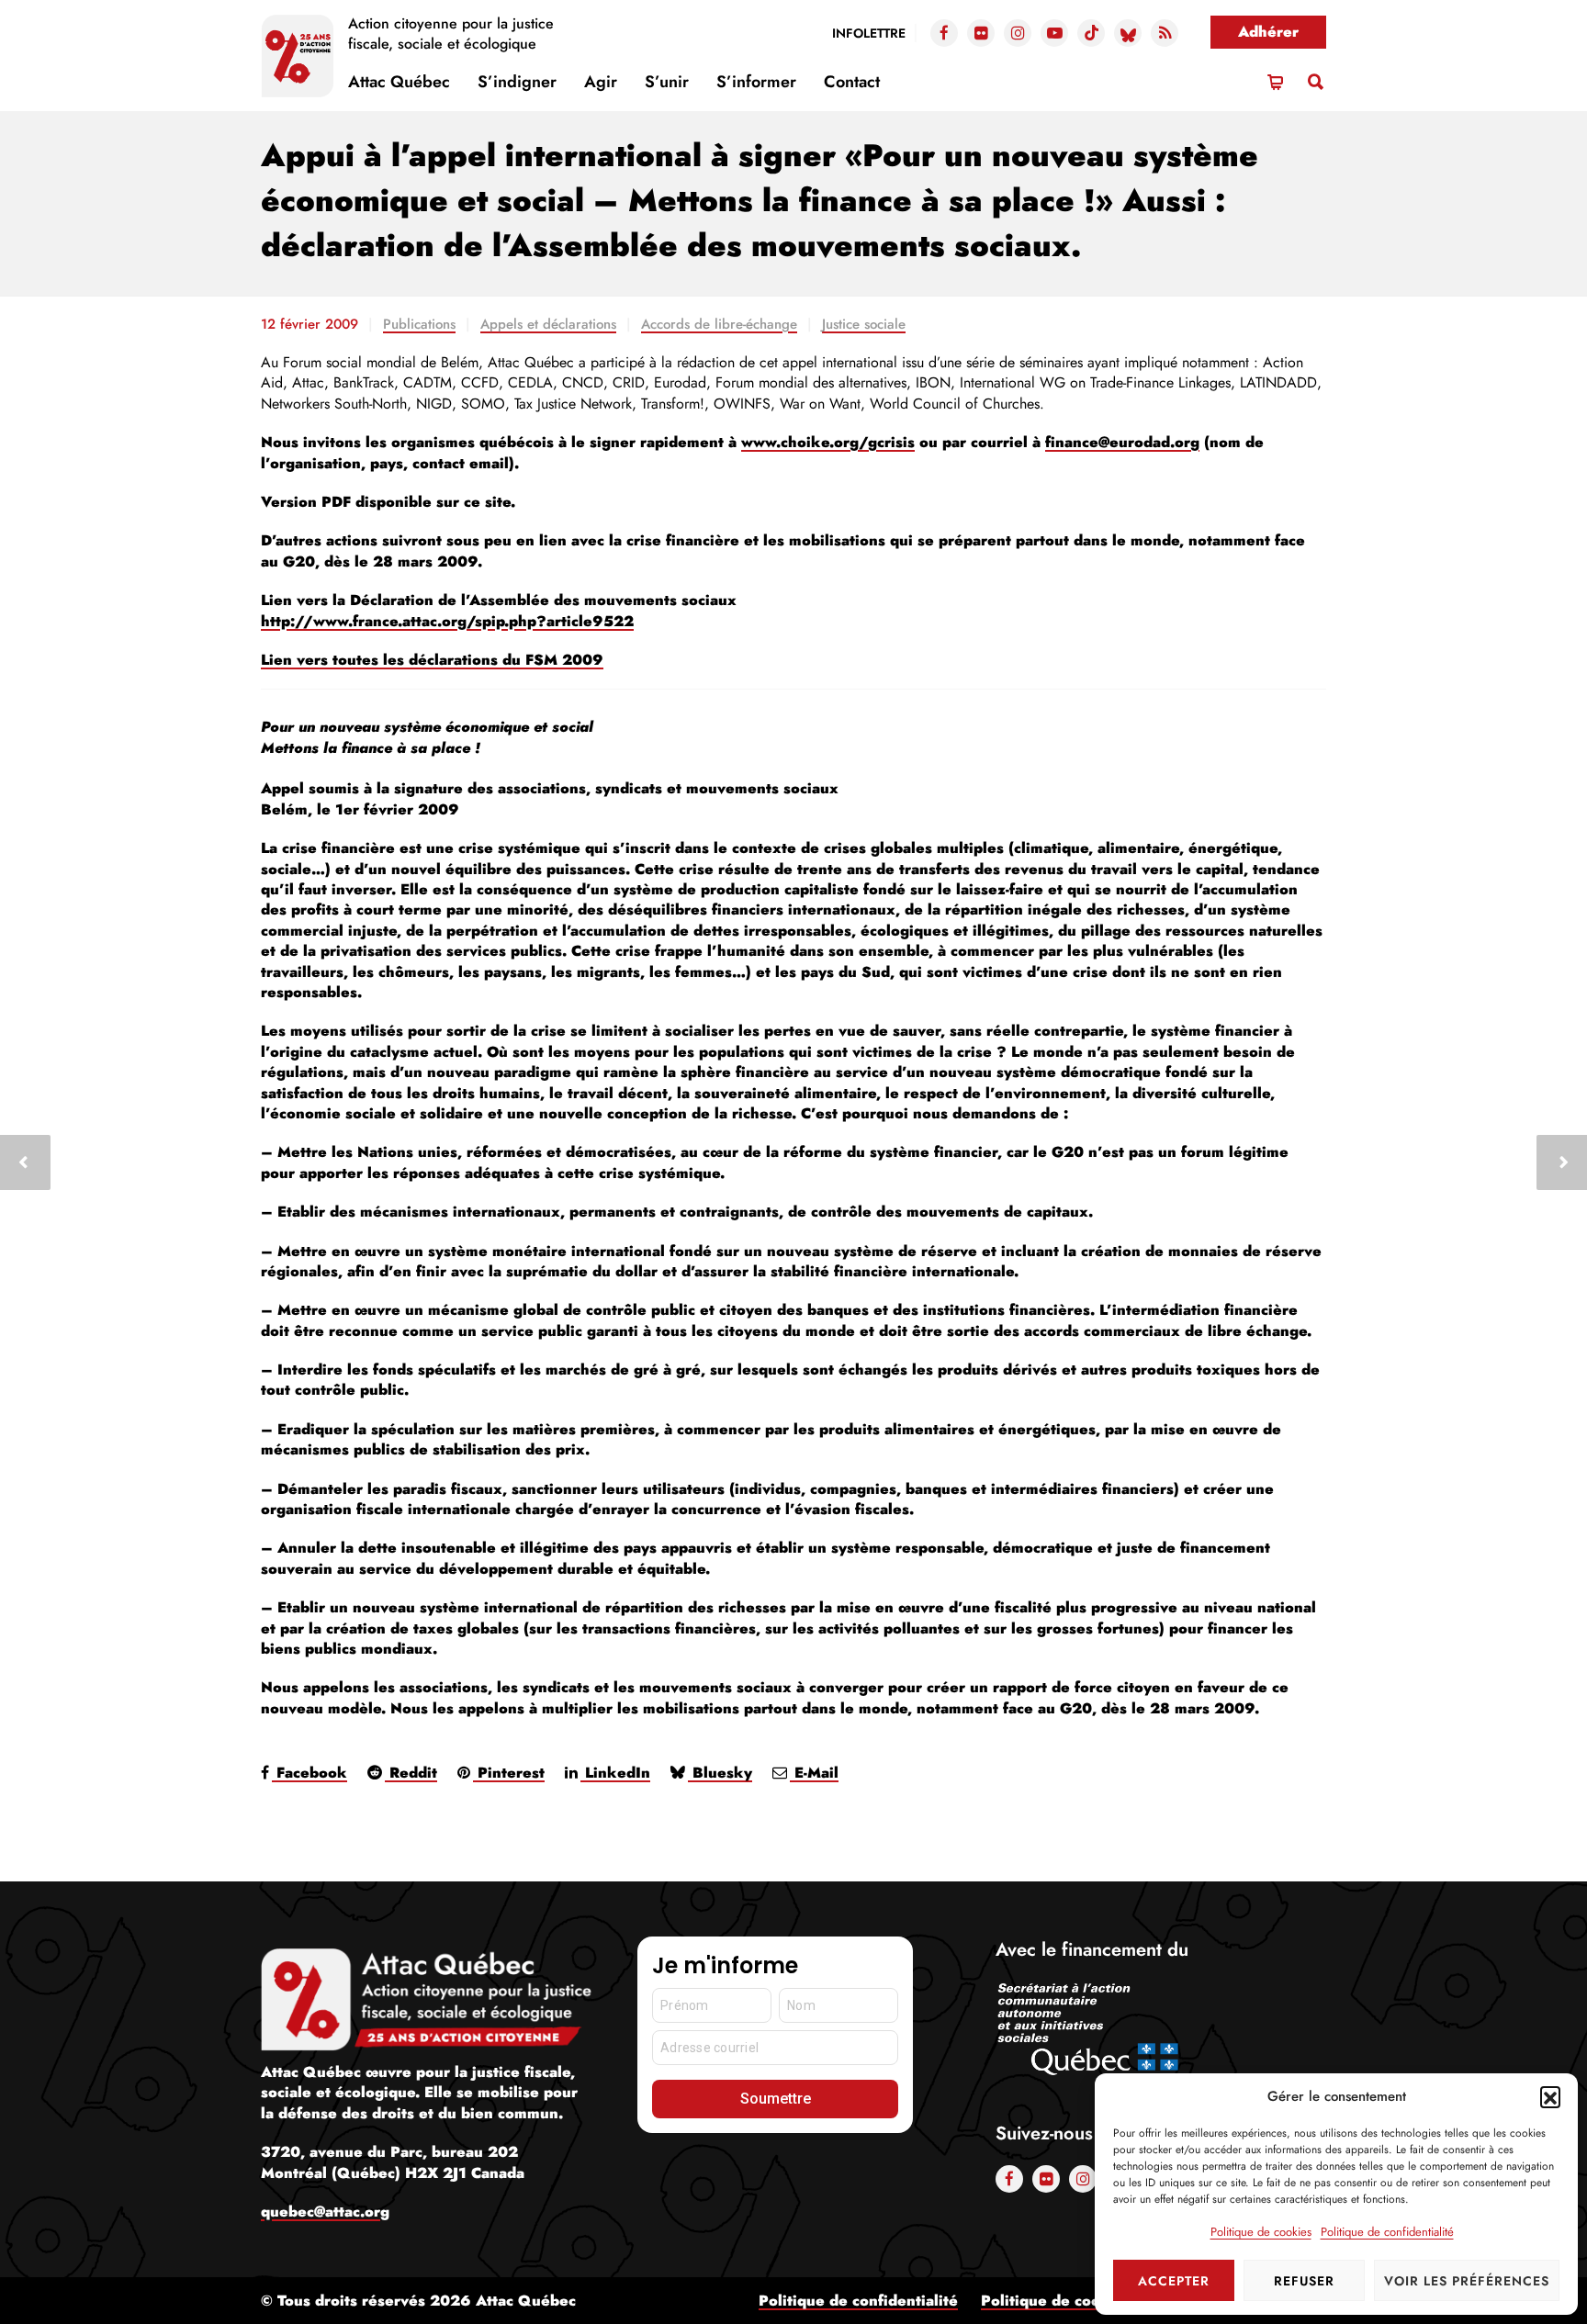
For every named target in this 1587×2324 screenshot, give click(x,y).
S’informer (756, 82)
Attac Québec (399, 82)
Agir (601, 82)
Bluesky (720, 1773)
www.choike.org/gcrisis (828, 442)
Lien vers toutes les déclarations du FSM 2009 (432, 660)
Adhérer (1268, 32)
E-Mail (814, 1773)
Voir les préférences (1467, 2281)
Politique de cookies (1261, 2232)
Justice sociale (864, 324)
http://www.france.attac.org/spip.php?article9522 (447, 621)
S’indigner (517, 82)
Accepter (1174, 2281)
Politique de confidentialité (1387, 2232)
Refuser (1304, 2281)
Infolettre (869, 33)
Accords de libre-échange (719, 324)
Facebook (310, 1773)
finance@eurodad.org (1122, 442)
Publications (419, 324)
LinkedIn (615, 1773)
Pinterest (509, 1773)
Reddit (411, 1773)
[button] (1550, 2096)
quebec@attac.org (325, 2212)
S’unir (667, 82)
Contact (852, 82)
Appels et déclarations (548, 324)
